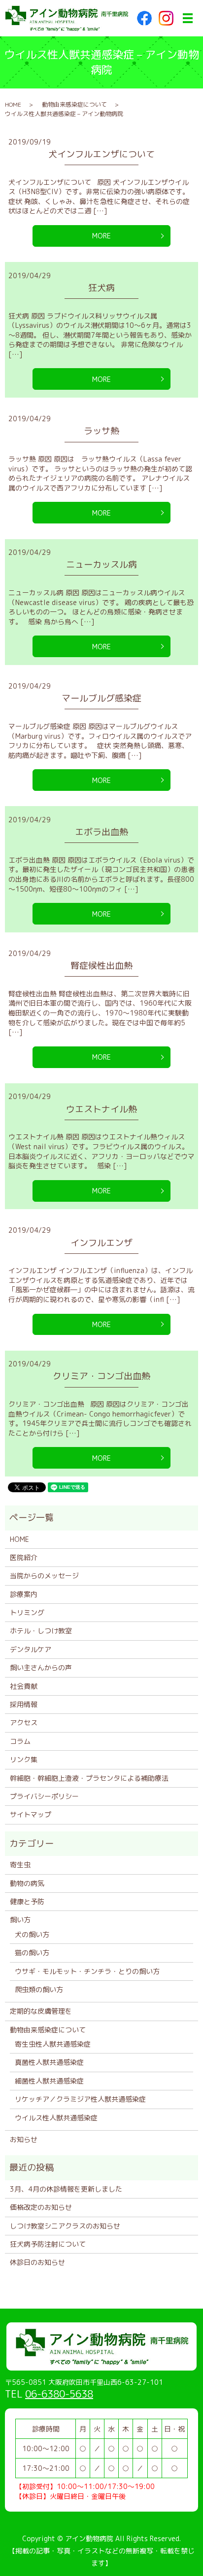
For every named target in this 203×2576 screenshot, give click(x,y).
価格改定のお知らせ (41, 2207)
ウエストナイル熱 (101, 1109)
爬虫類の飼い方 (39, 1989)
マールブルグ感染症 (101, 698)
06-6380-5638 (59, 2394)
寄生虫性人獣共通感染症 (53, 2044)
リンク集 (24, 1759)
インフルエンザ (101, 1243)
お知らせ (24, 2139)
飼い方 (20, 1920)
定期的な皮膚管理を (41, 2011)
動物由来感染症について (74, 104)
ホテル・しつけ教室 (41, 1631)
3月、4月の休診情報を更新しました (66, 2189)
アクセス (24, 1722)
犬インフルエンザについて (101, 154)
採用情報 (24, 1704)
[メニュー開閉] (188, 18)
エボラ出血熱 (101, 832)
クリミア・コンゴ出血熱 (101, 1376)
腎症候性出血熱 (101, 966)
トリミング (27, 1612)
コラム (20, 1741)
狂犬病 (101, 288)
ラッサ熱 (101, 431)
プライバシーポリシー (44, 1796)
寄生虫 (20, 1865)
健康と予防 (27, 1901)
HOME (13, 104)
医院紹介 (24, 1557)
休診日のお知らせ (37, 2262)
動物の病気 (27, 1883)
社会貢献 (24, 1686)
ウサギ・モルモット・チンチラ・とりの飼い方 (87, 1971)
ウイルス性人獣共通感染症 (56, 2118)
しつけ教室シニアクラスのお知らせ (65, 2226)
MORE (101, 236)
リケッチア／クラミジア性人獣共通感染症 (80, 2099)
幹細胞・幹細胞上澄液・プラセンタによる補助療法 (89, 1778)
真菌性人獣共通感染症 (49, 2062)
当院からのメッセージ (44, 1576)
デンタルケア (31, 1649)
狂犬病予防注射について (48, 2244)
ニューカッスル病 (101, 564)
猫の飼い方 (32, 1953)
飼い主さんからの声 (41, 1667)
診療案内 (24, 1594)
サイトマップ (31, 1814)
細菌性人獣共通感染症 (49, 2081)
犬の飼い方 (32, 1934)
